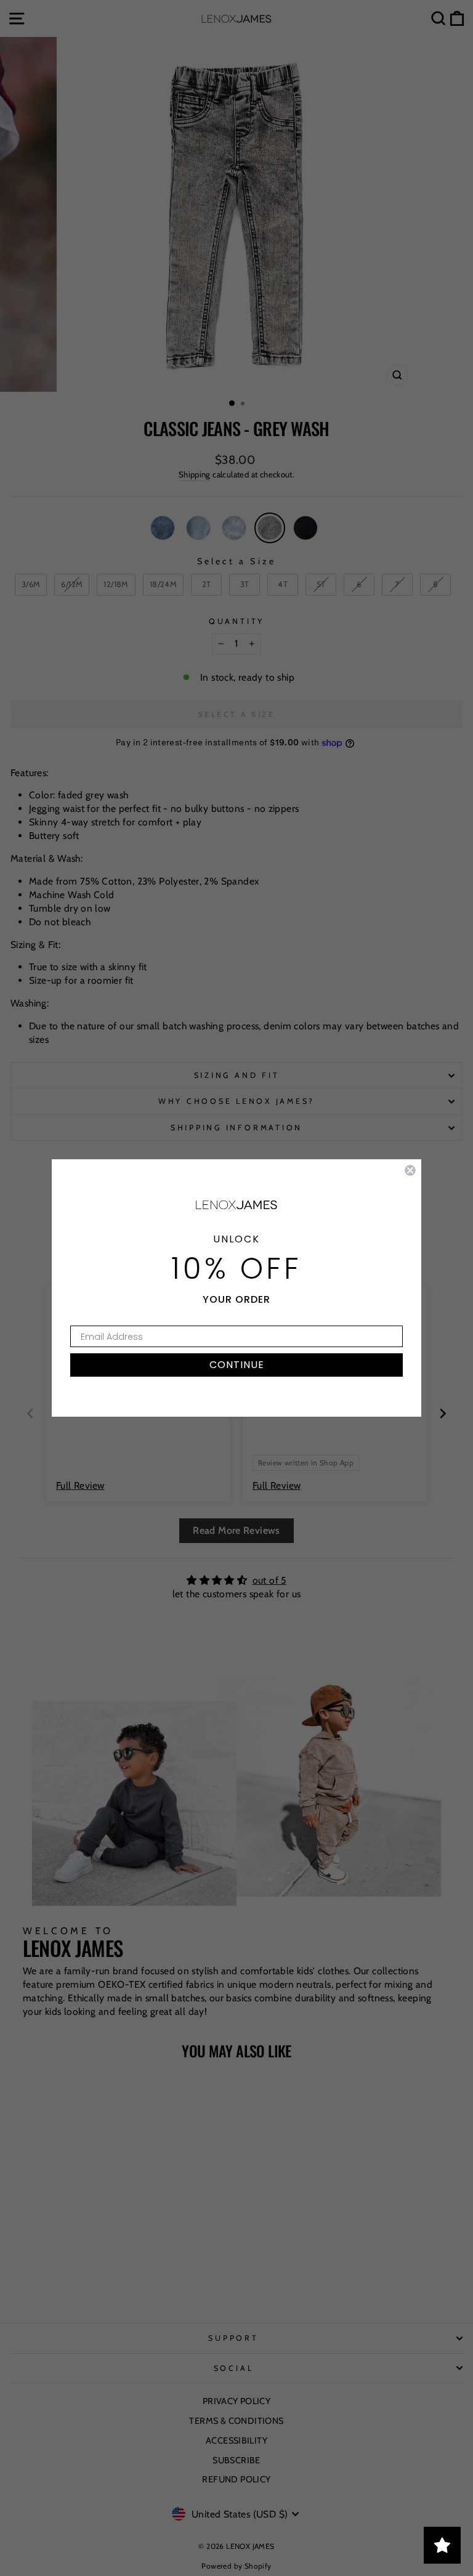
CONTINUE (237, 1365)
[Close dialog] (410, 1170)
